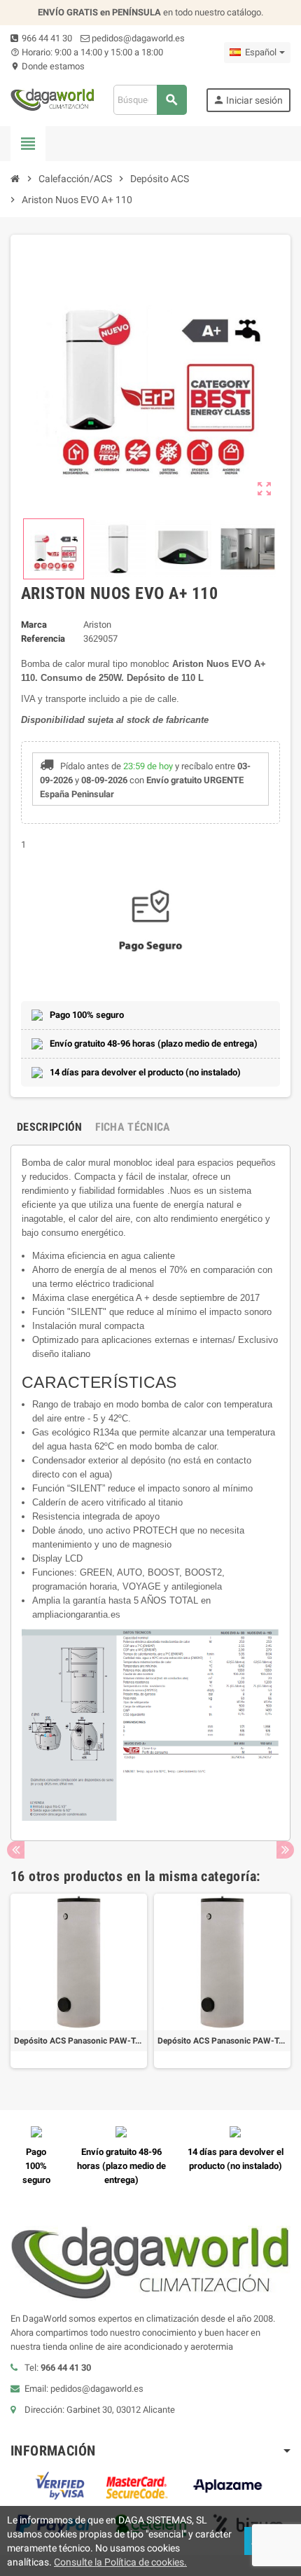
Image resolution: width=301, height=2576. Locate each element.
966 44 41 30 (46, 38)
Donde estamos (48, 66)
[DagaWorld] (52, 99)
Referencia (43, 639)
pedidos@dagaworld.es (137, 38)
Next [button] (285, 1850)
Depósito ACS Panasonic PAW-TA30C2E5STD (222, 2041)
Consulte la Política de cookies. (120, 2562)
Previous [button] (16, 1850)
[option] (79, 1981)
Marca (34, 625)
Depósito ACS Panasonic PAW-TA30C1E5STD (79, 2041)
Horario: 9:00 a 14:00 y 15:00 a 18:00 (87, 52)
